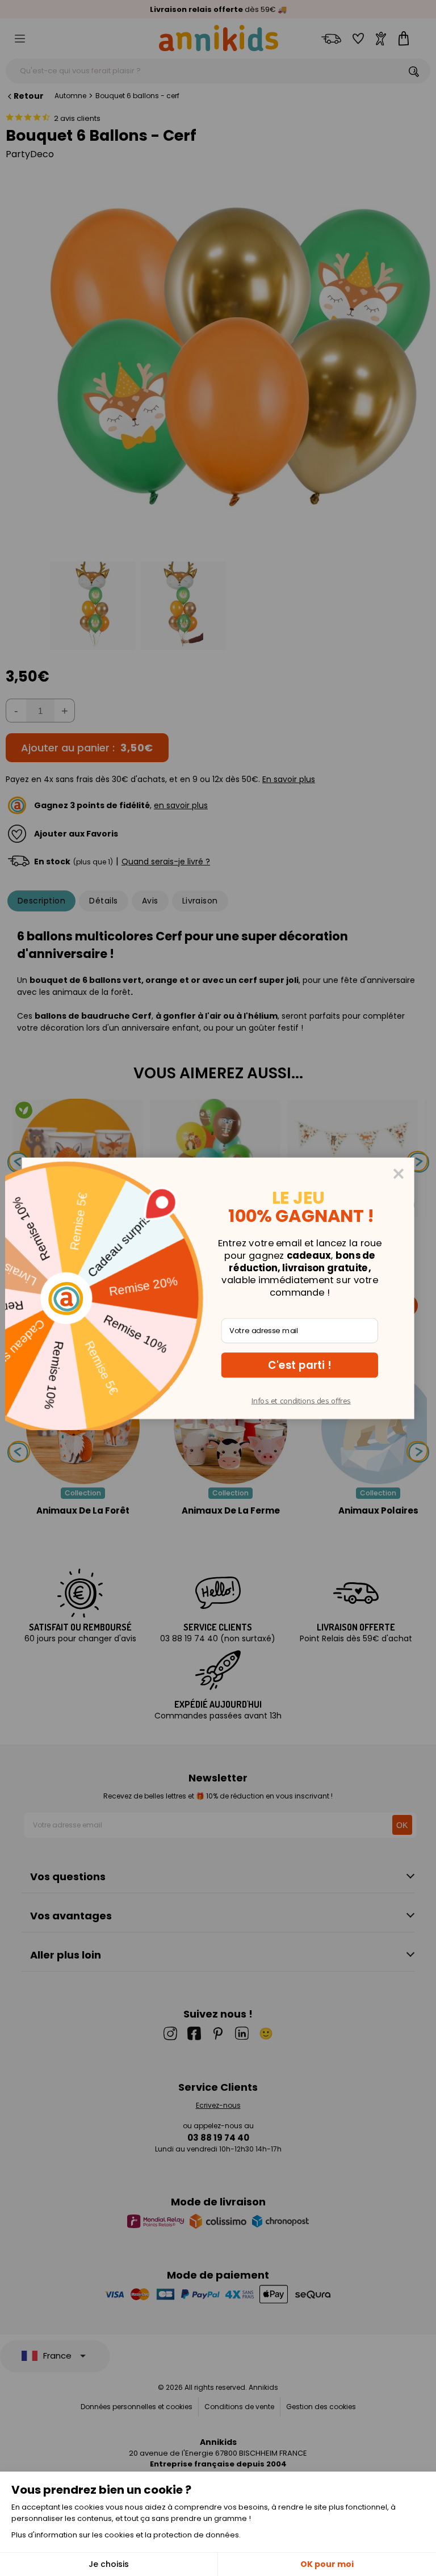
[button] (300, 1365)
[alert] (218, 1288)
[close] (399, 1173)
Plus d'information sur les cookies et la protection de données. (126, 2535)
